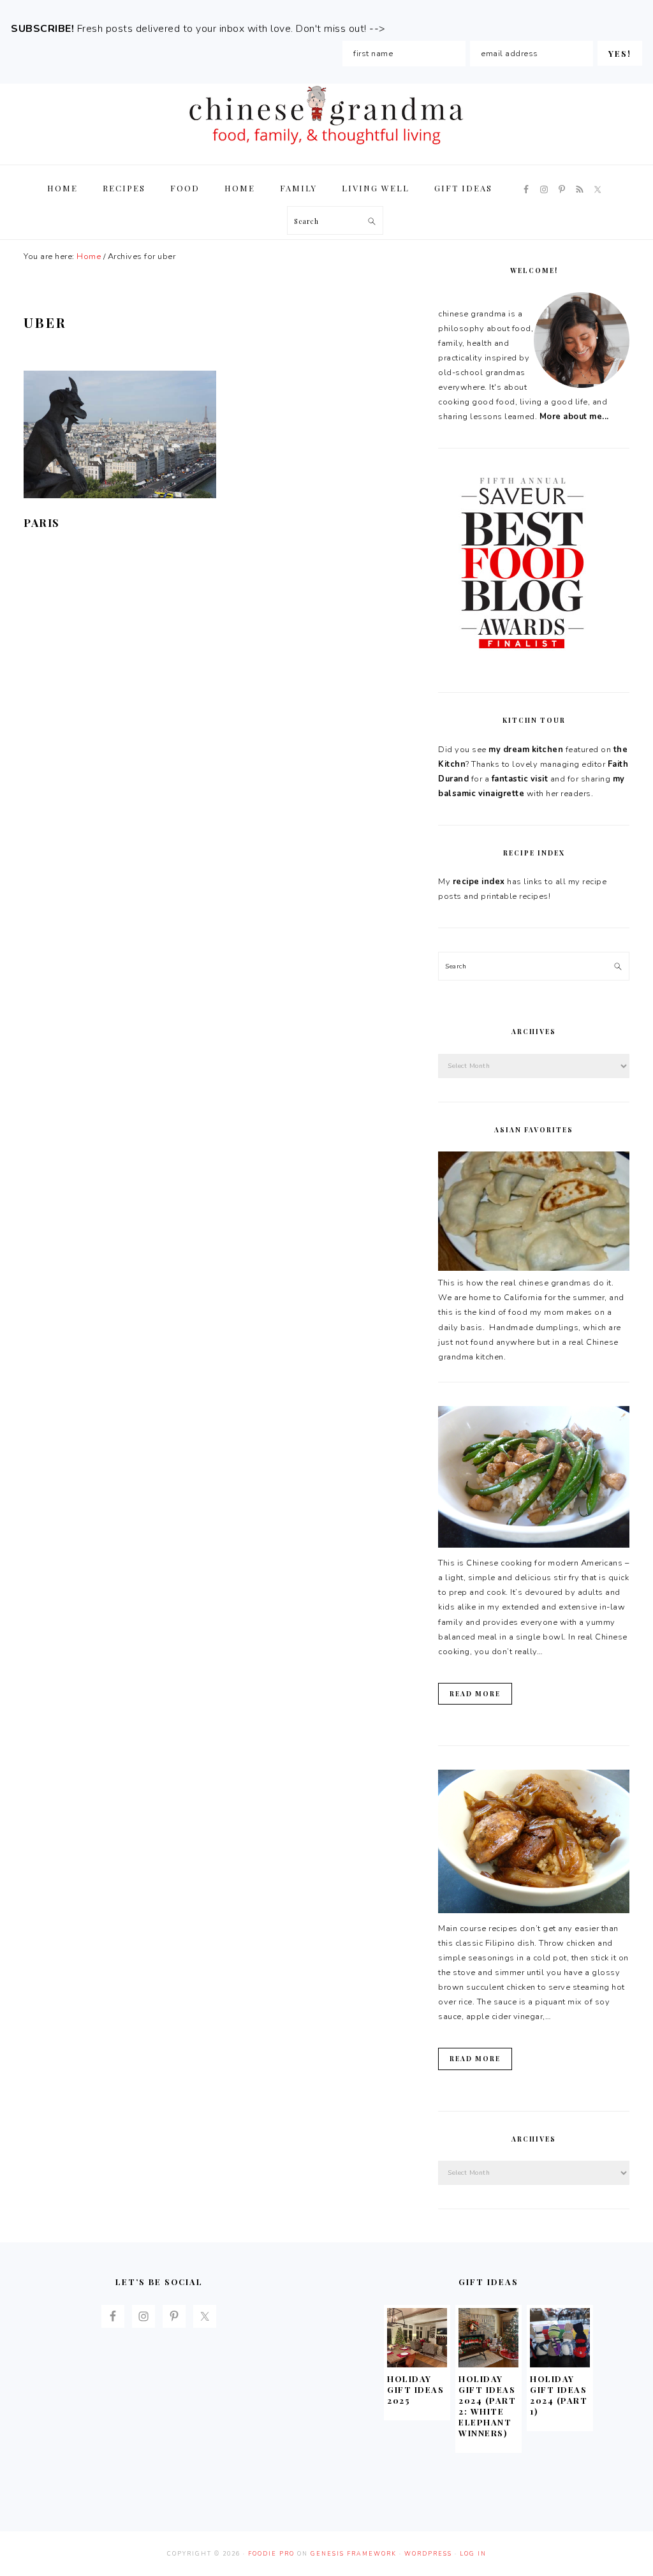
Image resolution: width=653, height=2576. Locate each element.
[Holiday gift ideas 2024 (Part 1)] (560, 2364)
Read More (475, 1694)
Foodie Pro (271, 2554)
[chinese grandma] (326, 148)
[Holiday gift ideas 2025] (417, 2364)
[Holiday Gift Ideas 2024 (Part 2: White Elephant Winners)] (488, 2364)
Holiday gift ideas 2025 (415, 2389)
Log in (473, 2554)
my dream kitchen (526, 750)
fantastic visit (520, 779)
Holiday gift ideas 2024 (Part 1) (559, 2395)
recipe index (479, 882)
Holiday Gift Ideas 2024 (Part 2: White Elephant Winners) (487, 2405)
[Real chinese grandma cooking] (534, 1268)
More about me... (574, 417)
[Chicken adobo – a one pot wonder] (534, 1911)
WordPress (428, 2554)
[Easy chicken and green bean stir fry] (534, 1545)
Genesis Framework (354, 2554)
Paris (42, 522)
